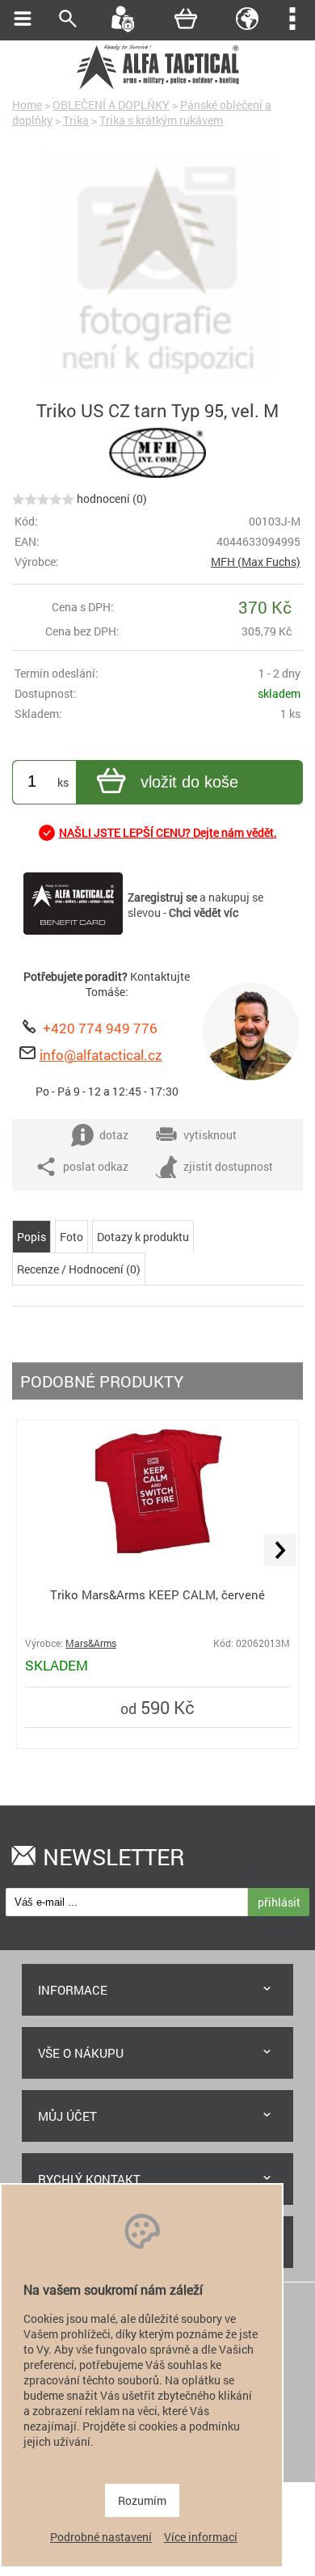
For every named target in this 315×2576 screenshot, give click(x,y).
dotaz (114, 1135)
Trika (76, 120)
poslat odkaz (96, 1166)
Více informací (201, 2537)
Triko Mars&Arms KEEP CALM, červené (157, 1594)
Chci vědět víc (204, 912)
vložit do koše (189, 782)
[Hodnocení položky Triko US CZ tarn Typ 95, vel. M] (43, 498)
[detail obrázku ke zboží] (157, 269)
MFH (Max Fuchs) (256, 562)
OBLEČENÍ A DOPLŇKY (111, 105)
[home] (157, 87)
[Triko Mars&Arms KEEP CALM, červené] (157, 1550)
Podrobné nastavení (101, 2537)
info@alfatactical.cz (101, 1055)
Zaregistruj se (162, 897)
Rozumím (142, 2500)
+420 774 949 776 (100, 1028)
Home (27, 105)
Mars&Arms (91, 1643)
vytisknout (210, 1135)
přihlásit (279, 1902)
